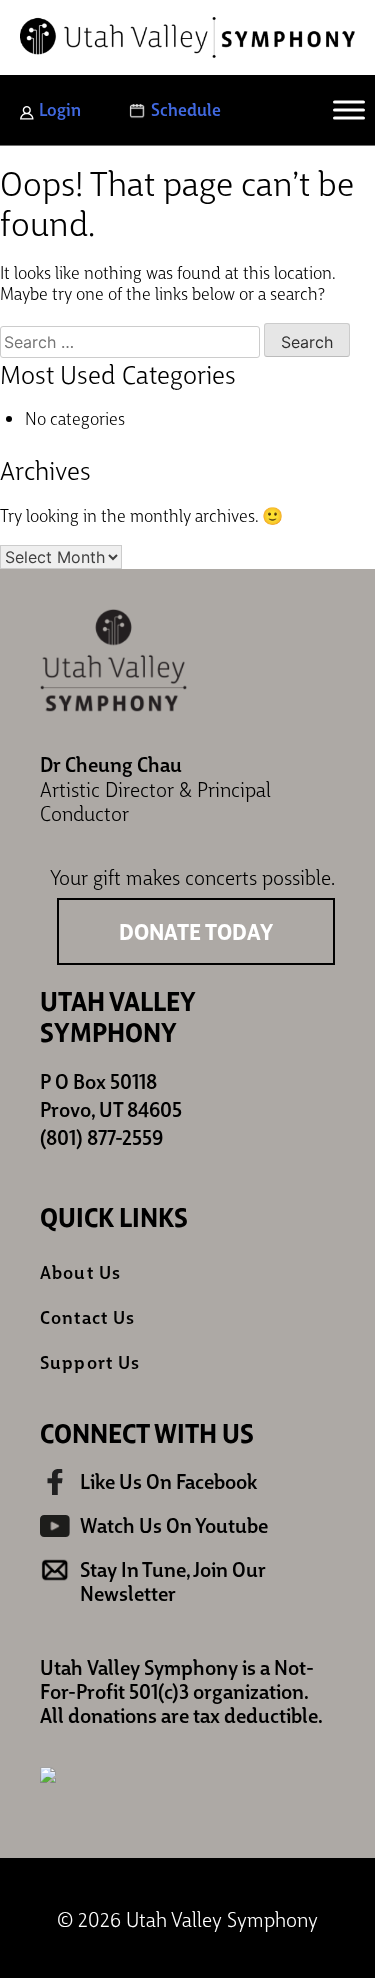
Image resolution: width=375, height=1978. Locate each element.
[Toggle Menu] (349, 110)
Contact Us (87, 1316)
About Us (80, 1271)
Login (60, 108)
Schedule (186, 108)
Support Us (90, 1361)
